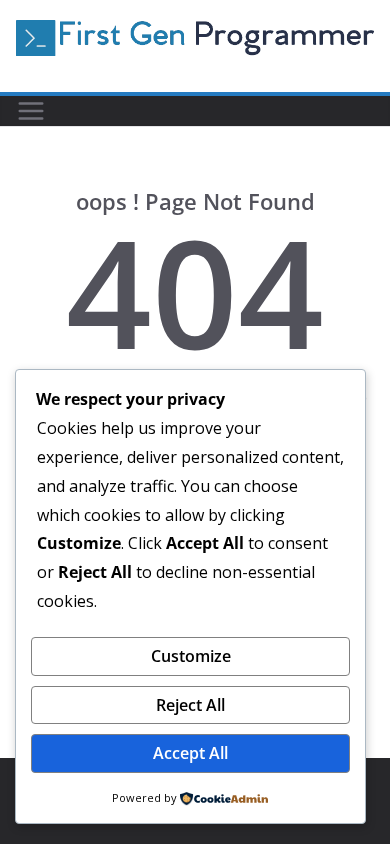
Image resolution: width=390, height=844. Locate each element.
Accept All (190, 753)
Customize (191, 656)
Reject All (190, 705)
